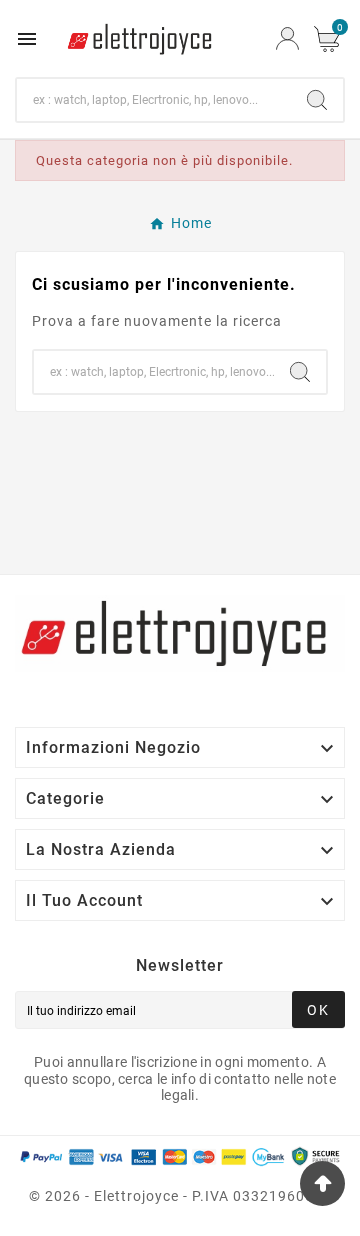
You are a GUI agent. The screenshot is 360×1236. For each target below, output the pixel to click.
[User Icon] (287, 38)
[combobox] (154, 100)
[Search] (317, 100)
